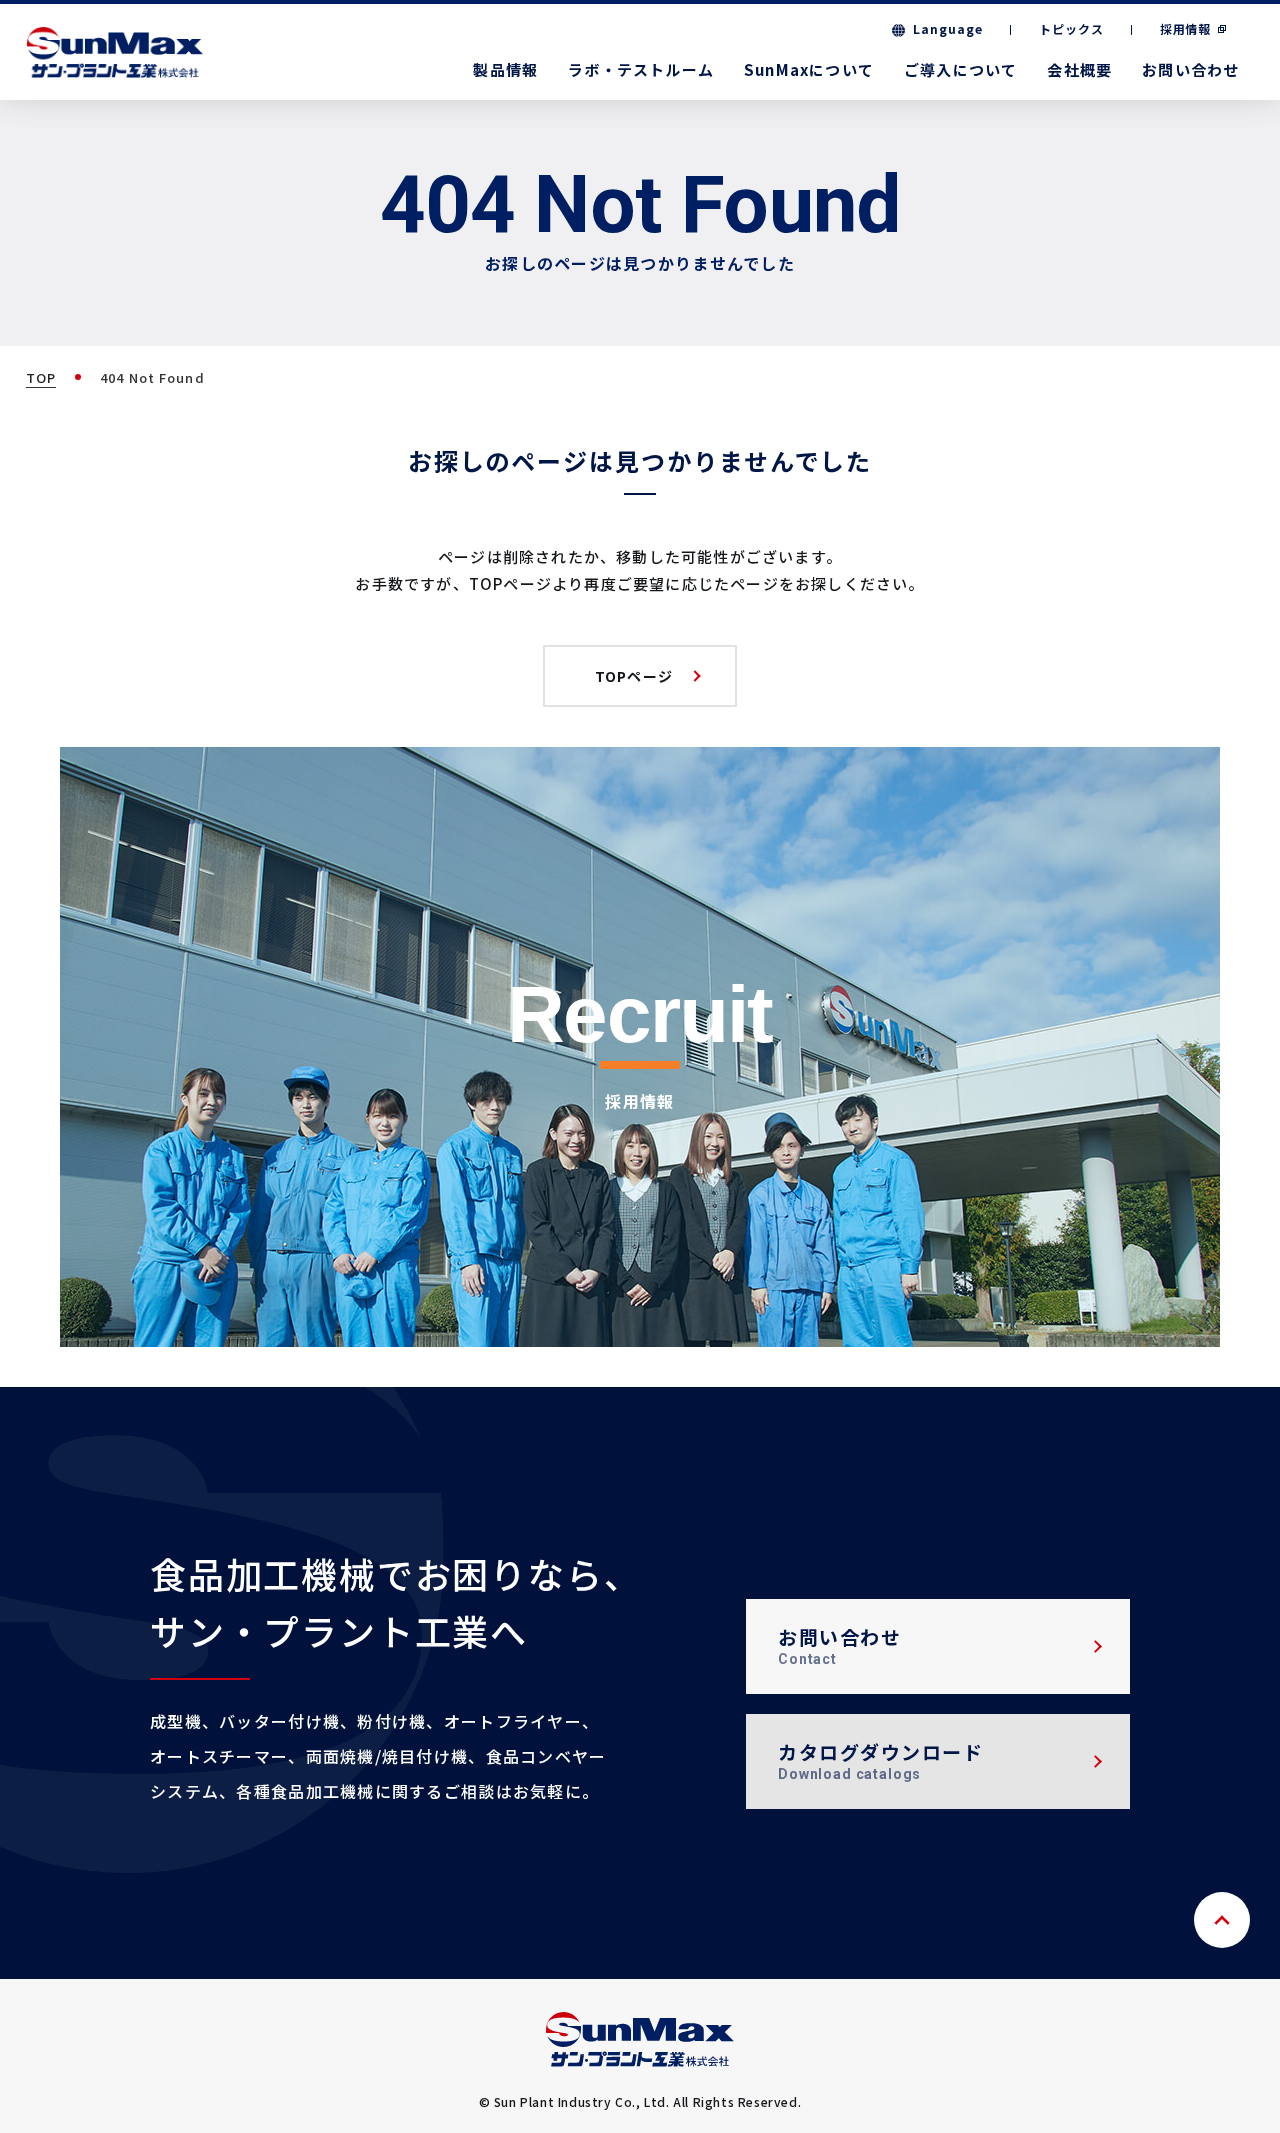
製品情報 (505, 69)
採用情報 (1186, 28)
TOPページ (634, 676)
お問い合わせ (1190, 69)
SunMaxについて (809, 69)
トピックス (1071, 28)
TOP (41, 377)
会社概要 (1079, 69)
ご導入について (960, 69)
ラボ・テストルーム (641, 69)
